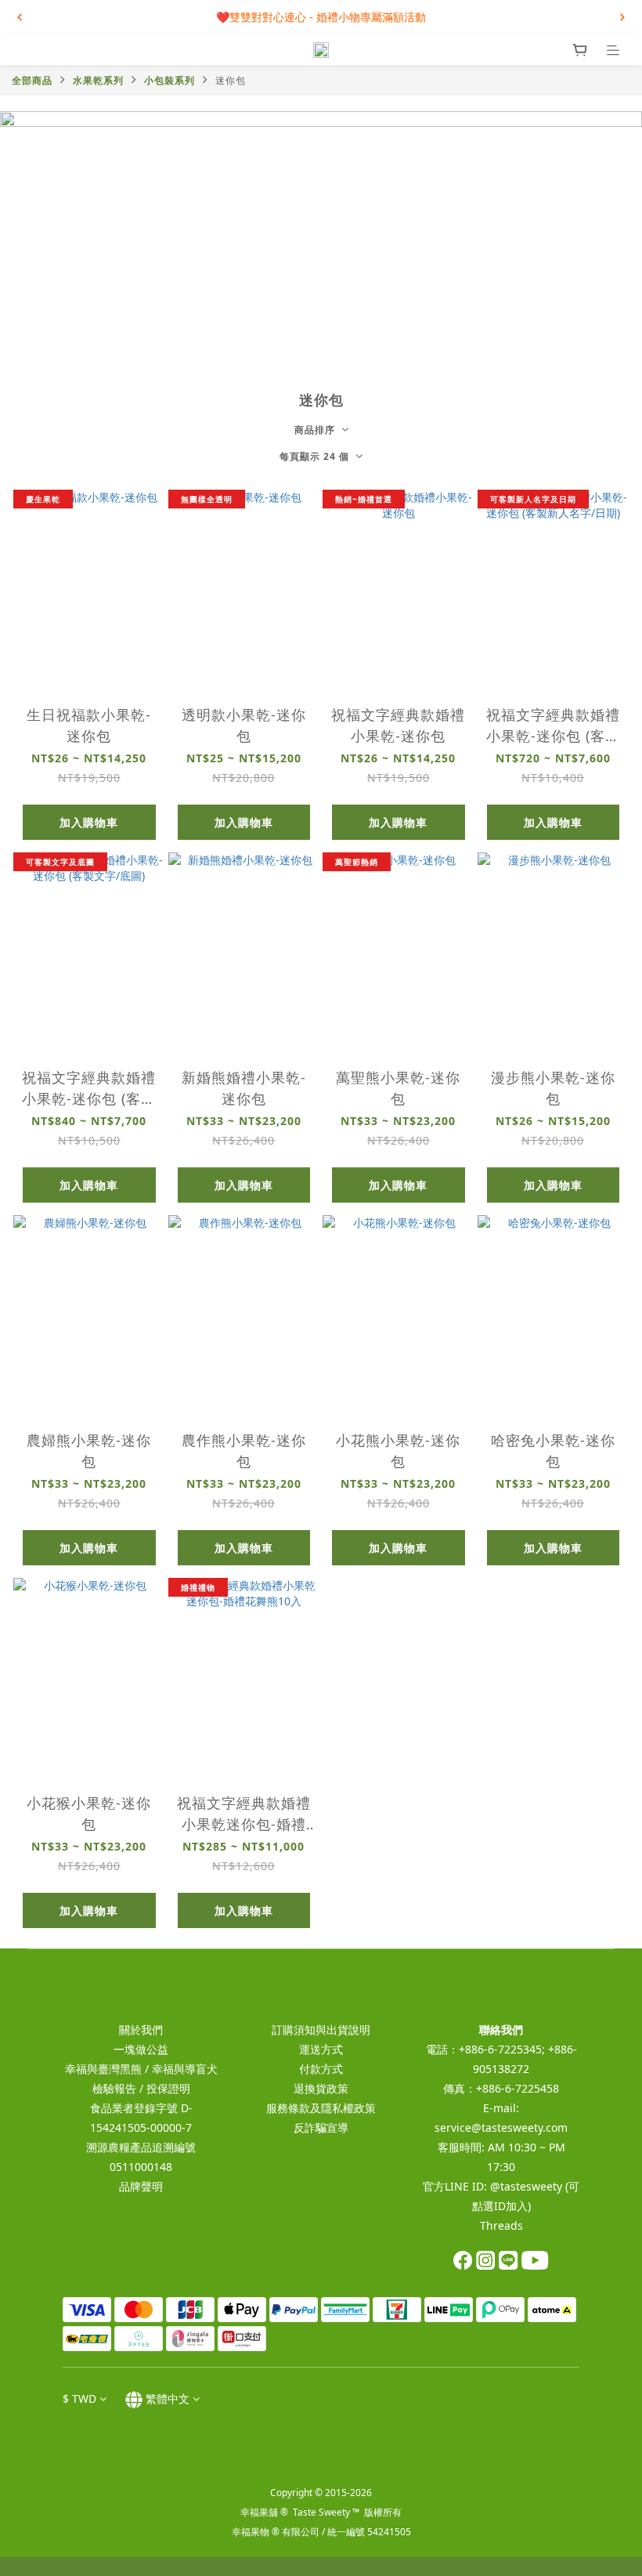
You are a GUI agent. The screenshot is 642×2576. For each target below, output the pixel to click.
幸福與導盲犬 (185, 2069)
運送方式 (321, 2049)
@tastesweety (526, 2186)
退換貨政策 (321, 2088)
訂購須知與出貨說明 (321, 2030)
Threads (501, 2225)
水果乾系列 (98, 80)
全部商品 (32, 80)
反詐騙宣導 (321, 2127)
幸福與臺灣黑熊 (103, 2069)
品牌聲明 (141, 2186)
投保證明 (168, 2088)
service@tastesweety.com (501, 2127)
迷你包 (231, 80)
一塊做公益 (141, 2049)
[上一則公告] (20, 17)
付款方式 (321, 2069)
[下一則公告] (622, 17)
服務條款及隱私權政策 (321, 2108)
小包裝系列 (170, 80)
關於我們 (141, 2030)
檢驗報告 (114, 2088)
